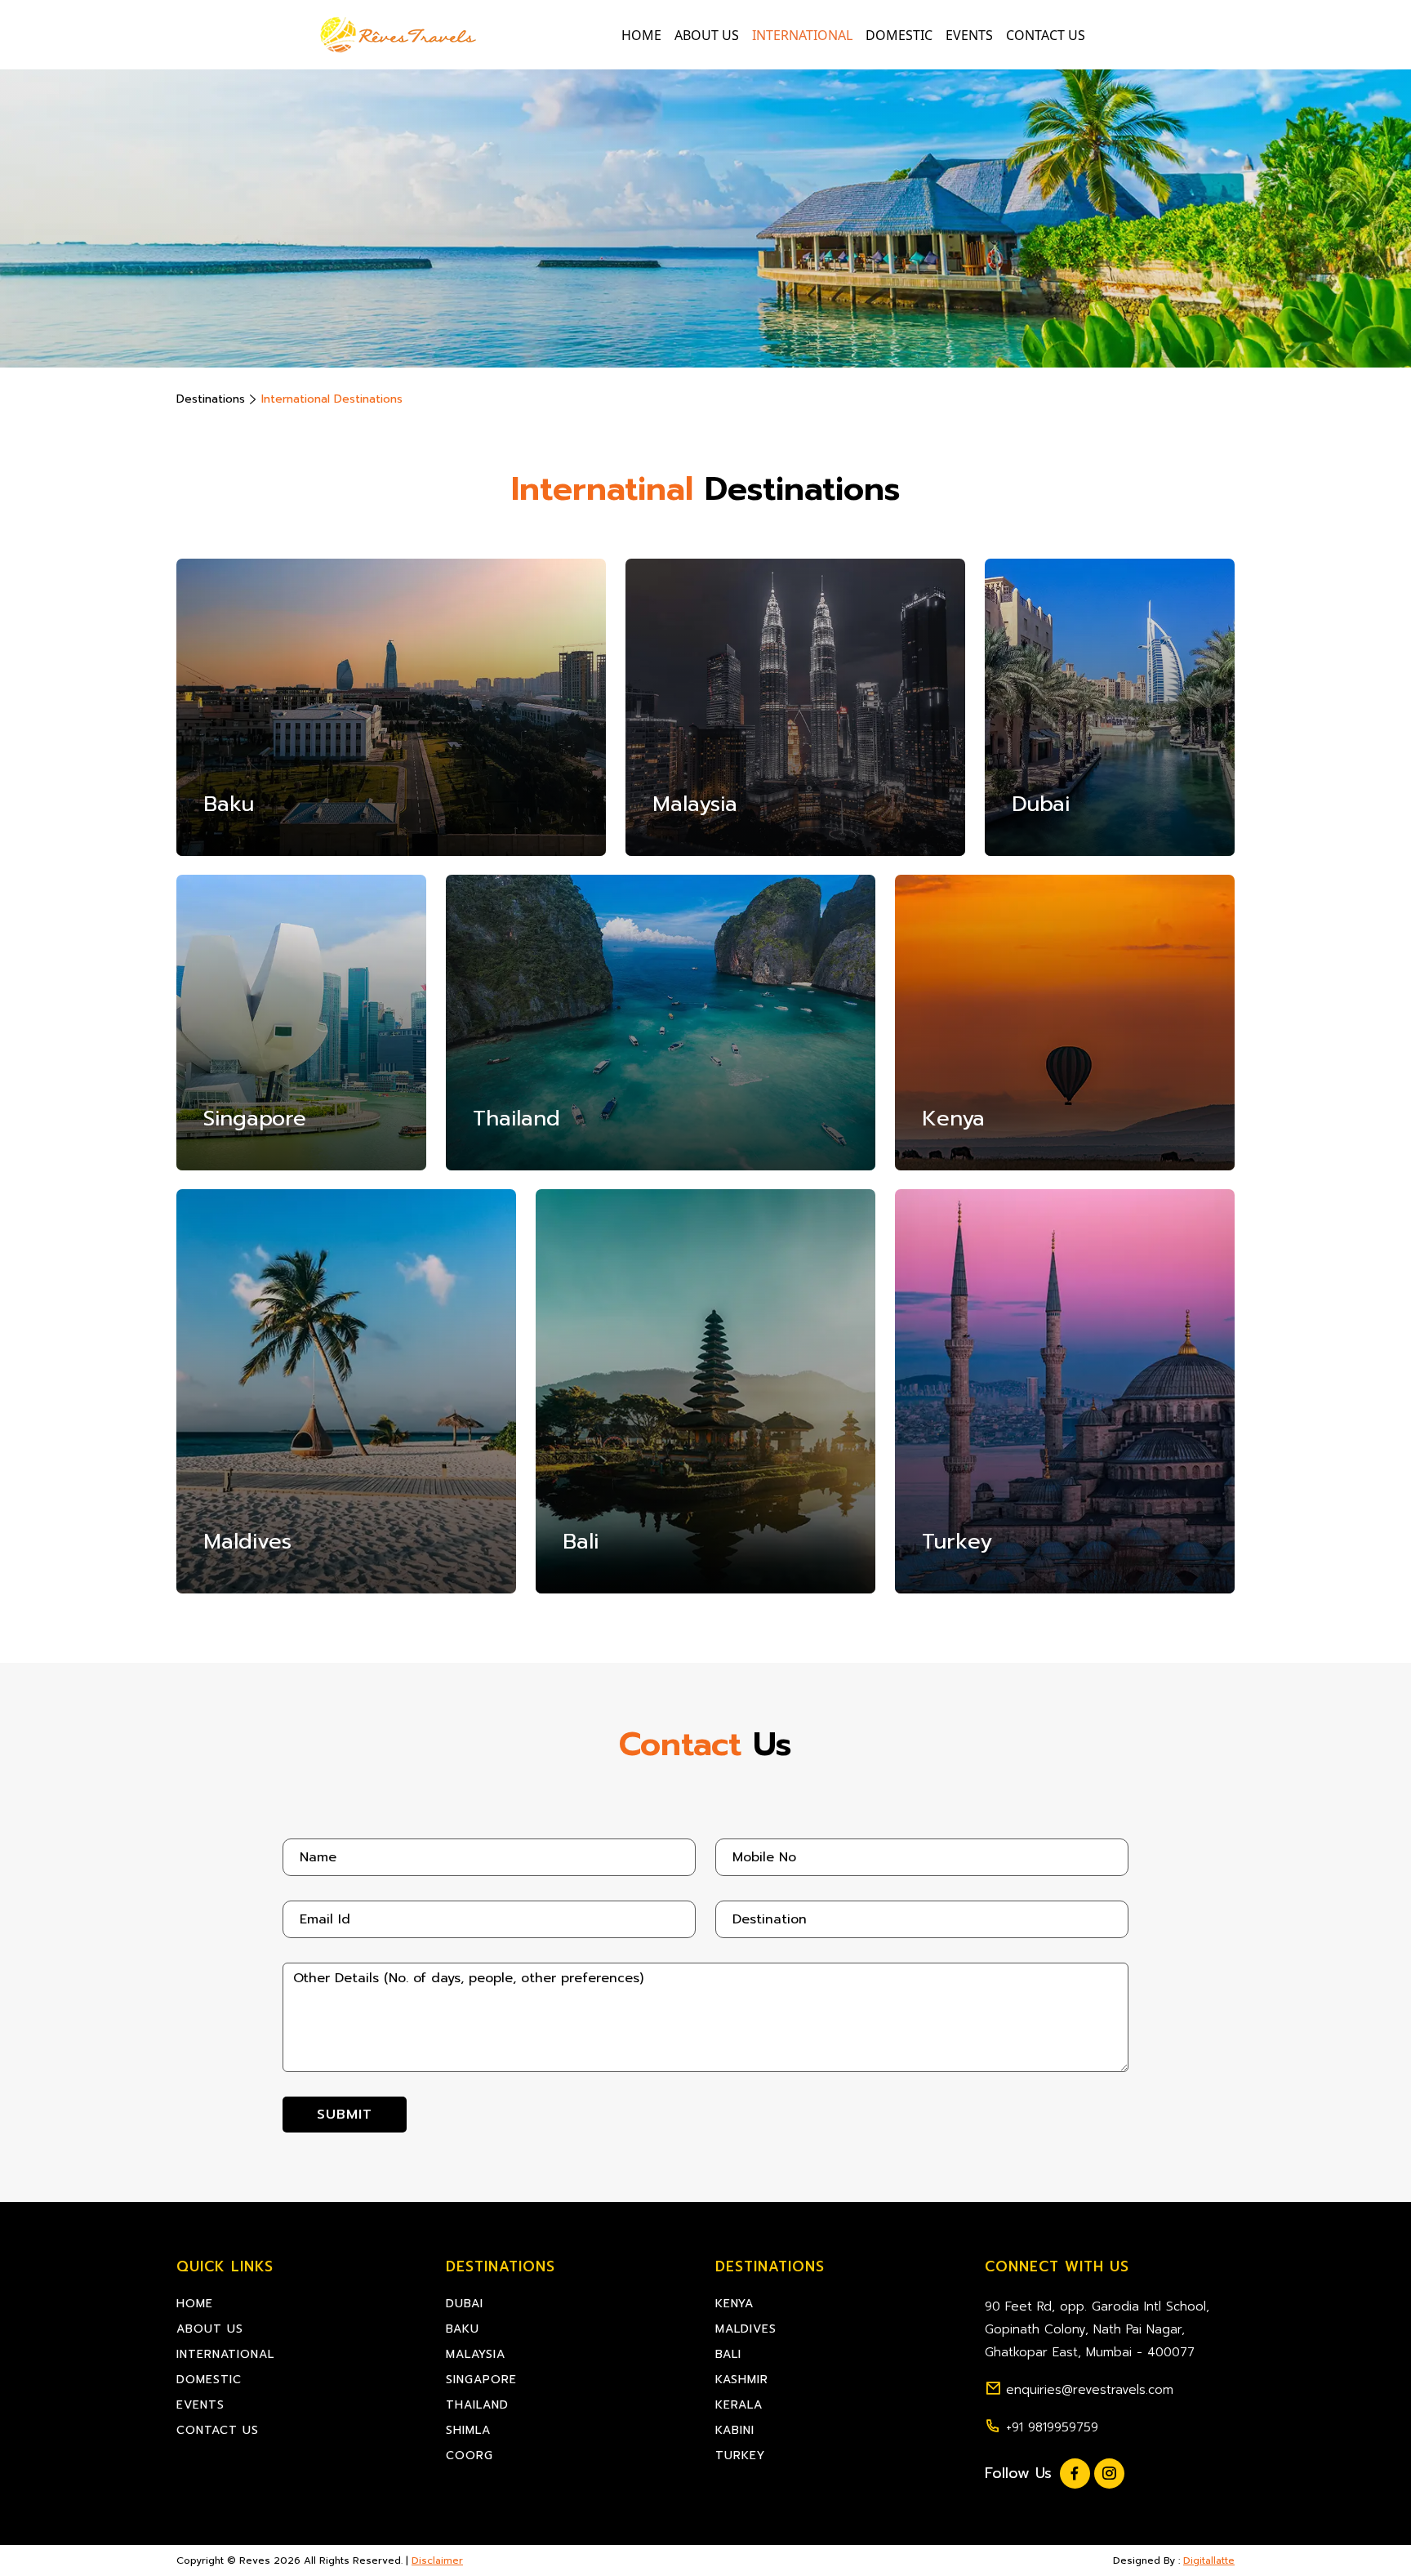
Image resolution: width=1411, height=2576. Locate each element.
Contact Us (1046, 35)
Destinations (211, 399)
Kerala (739, 2405)
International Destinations (332, 399)
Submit (345, 2115)
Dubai (465, 2304)
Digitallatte (1209, 2560)
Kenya (734, 2304)
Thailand (477, 2405)
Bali (728, 2354)
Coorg (470, 2456)
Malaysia (476, 2354)
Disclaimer (437, 2560)
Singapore (481, 2380)
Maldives (746, 2329)
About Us (707, 35)
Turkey (740, 2456)
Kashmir (742, 2380)
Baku (463, 2329)
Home (641, 35)
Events (969, 35)
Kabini (735, 2430)
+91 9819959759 (1052, 2427)
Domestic (899, 35)
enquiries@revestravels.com (1090, 2390)
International (802, 35)
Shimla (468, 2430)
